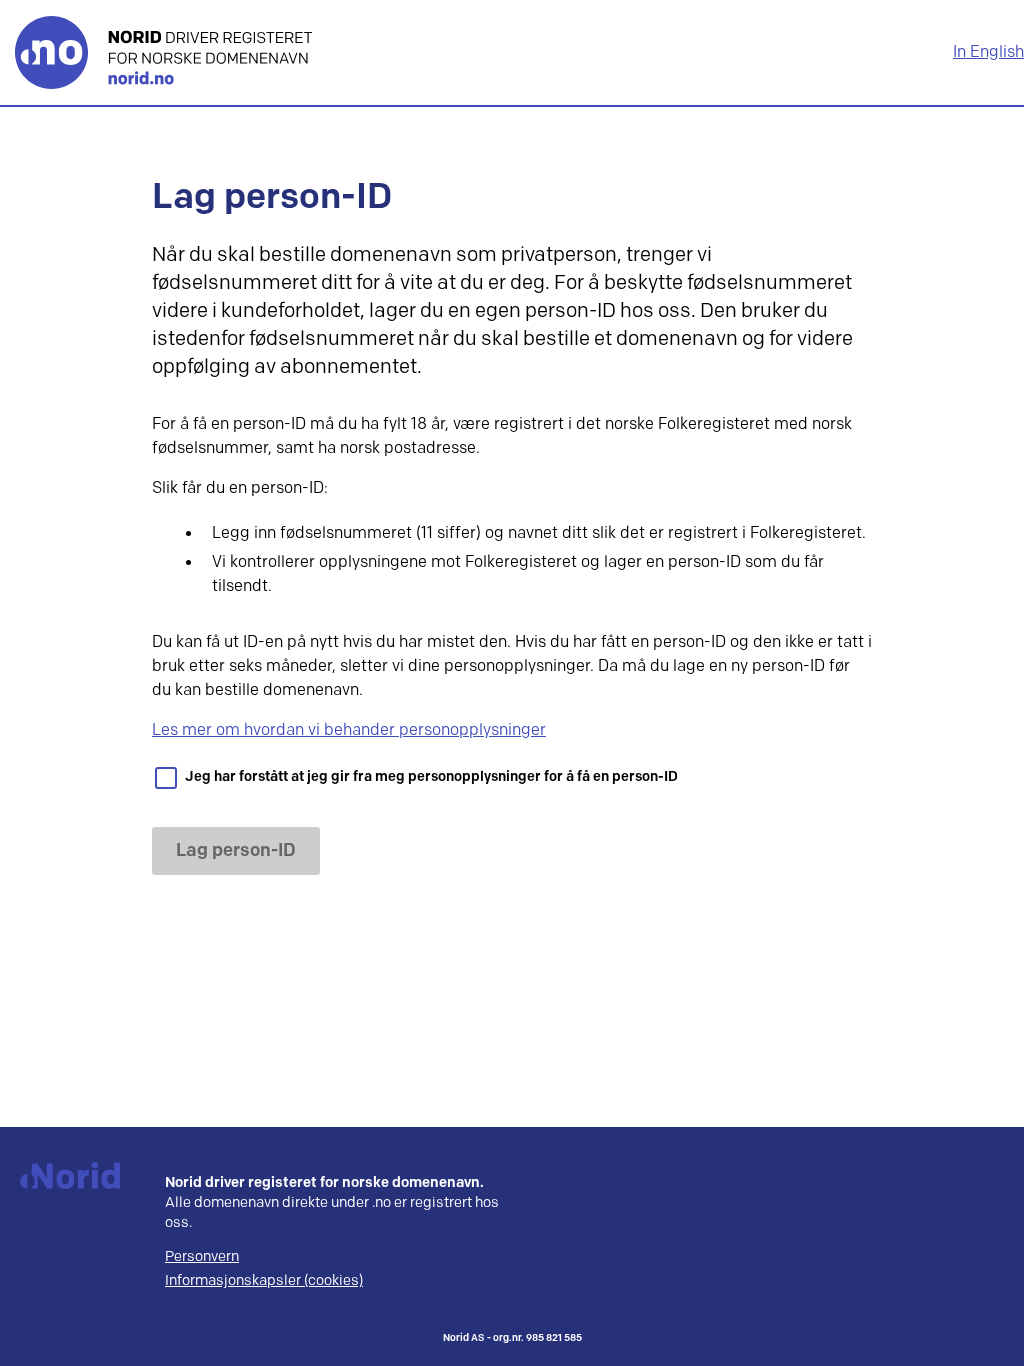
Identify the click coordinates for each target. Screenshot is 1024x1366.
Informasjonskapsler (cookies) (264, 1281)
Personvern (202, 1257)
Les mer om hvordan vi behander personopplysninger (349, 730)
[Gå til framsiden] (163, 52)
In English (988, 52)
